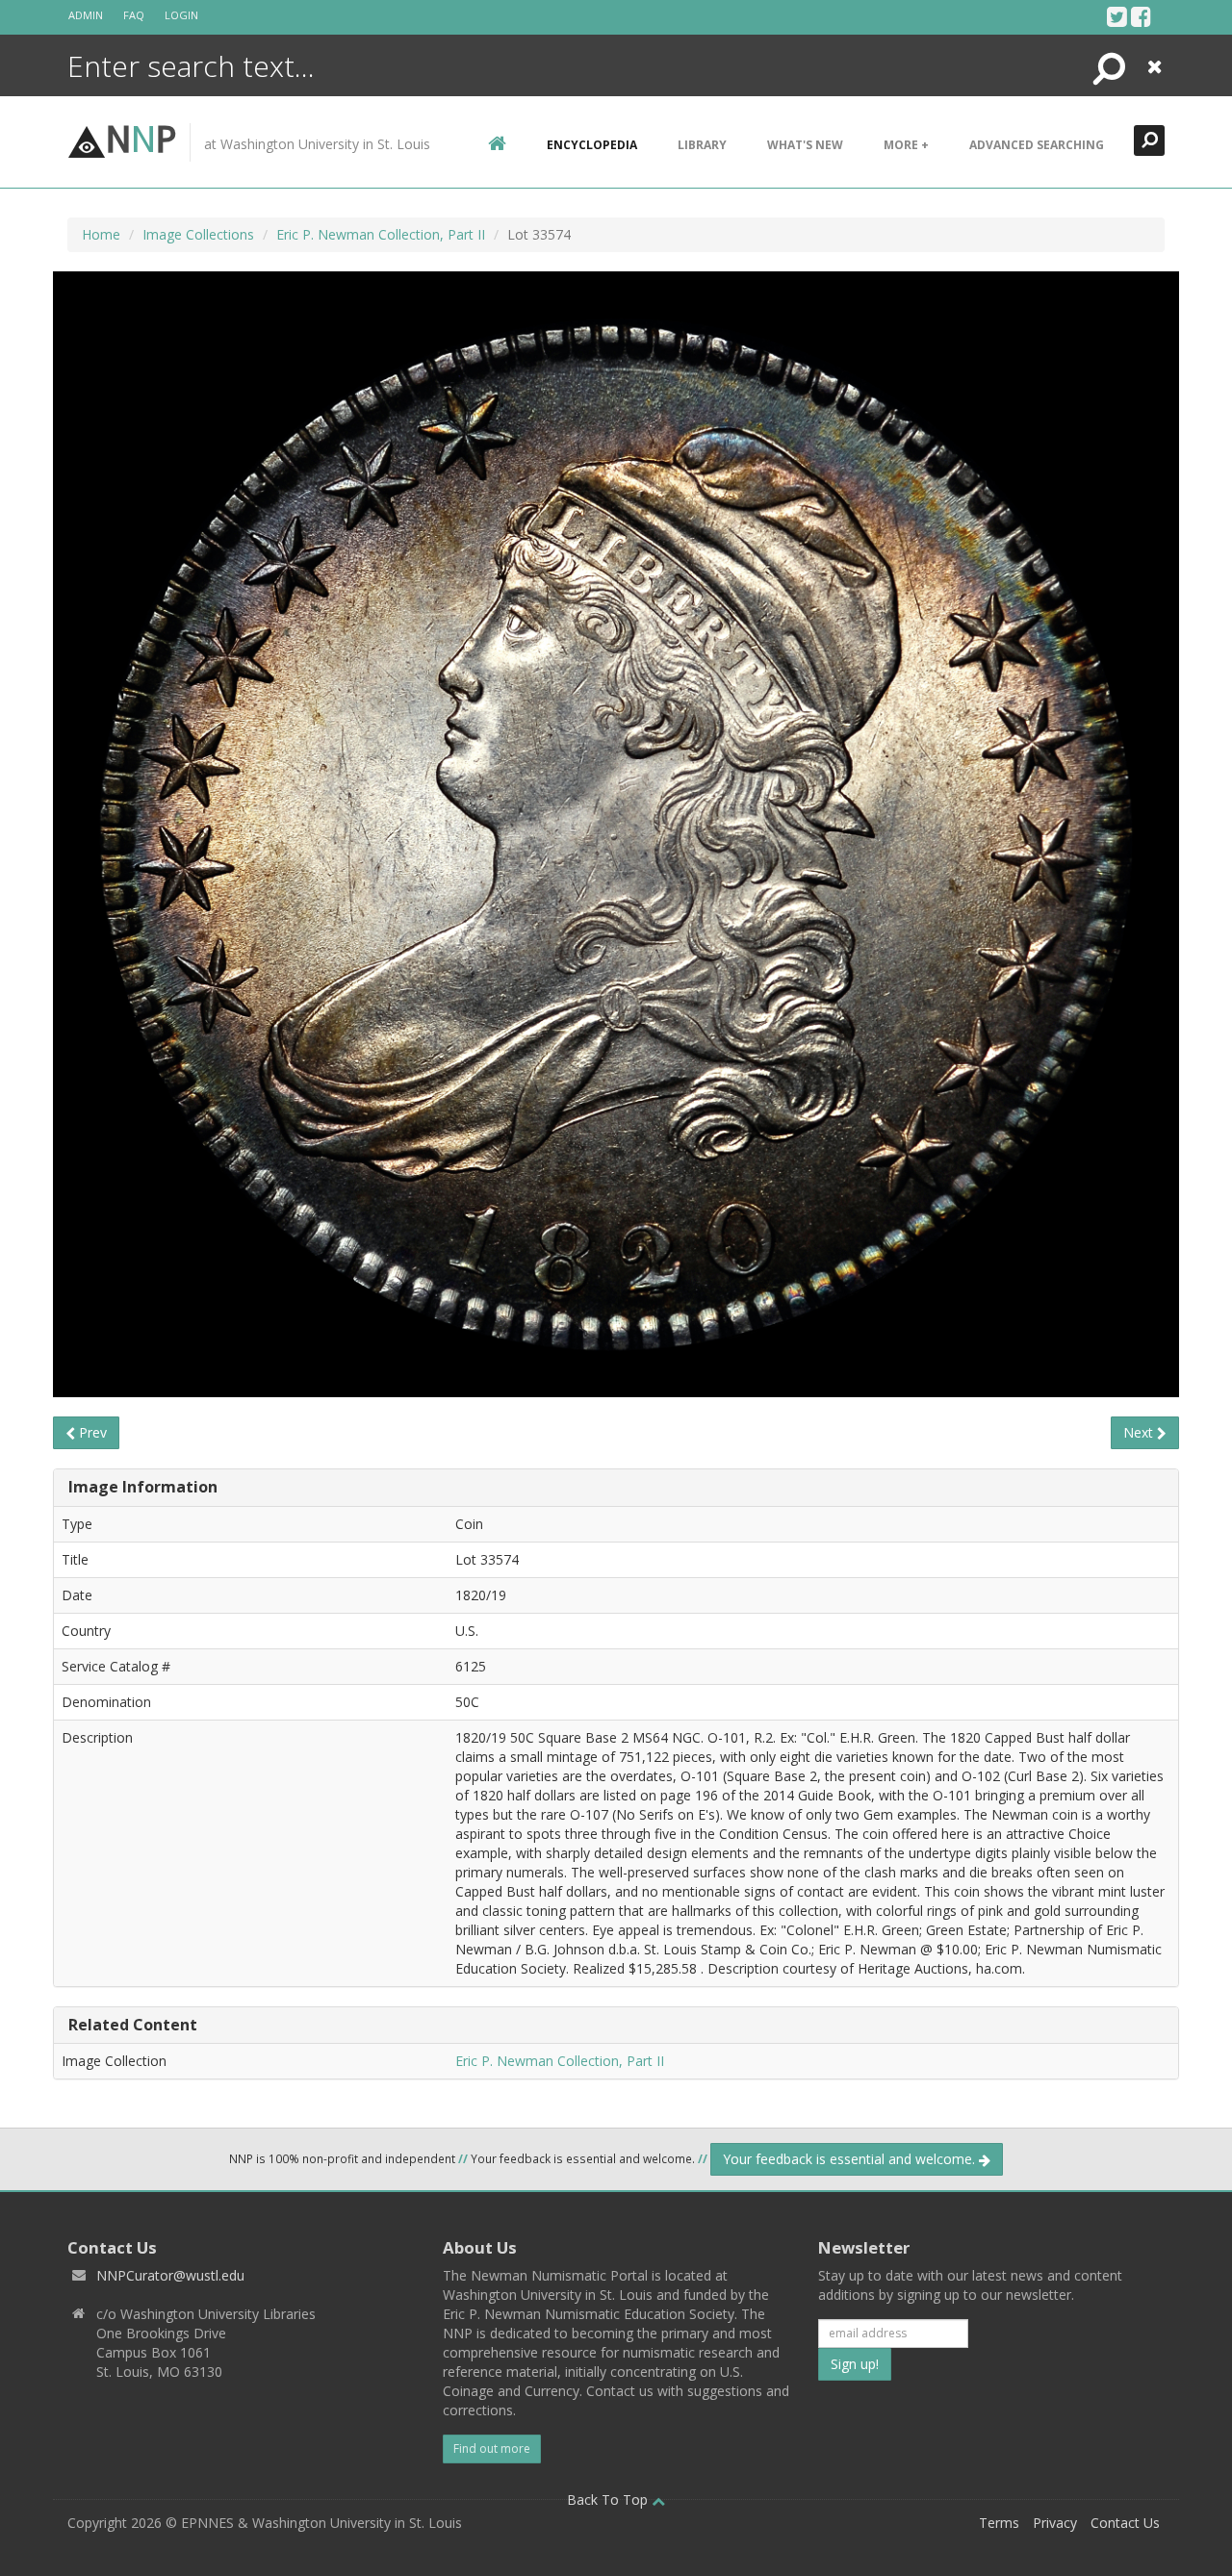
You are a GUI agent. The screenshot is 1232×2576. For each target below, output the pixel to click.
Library (702, 145)
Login (181, 15)
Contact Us (1125, 2523)
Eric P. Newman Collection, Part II (381, 234)
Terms (999, 2523)
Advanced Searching (1037, 145)
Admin (86, 15)
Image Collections (198, 234)
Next (1140, 1432)
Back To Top (609, 2499)
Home (101, 234)
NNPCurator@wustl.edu (170, 2275)
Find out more (492, 2448)
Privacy (1055, 2523)
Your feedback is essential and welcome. (851, 2159)
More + (906, 145)
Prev (91, 1432)
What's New (805, 145)
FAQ (134, 15)
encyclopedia (592, 145)
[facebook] (1141, 16)
